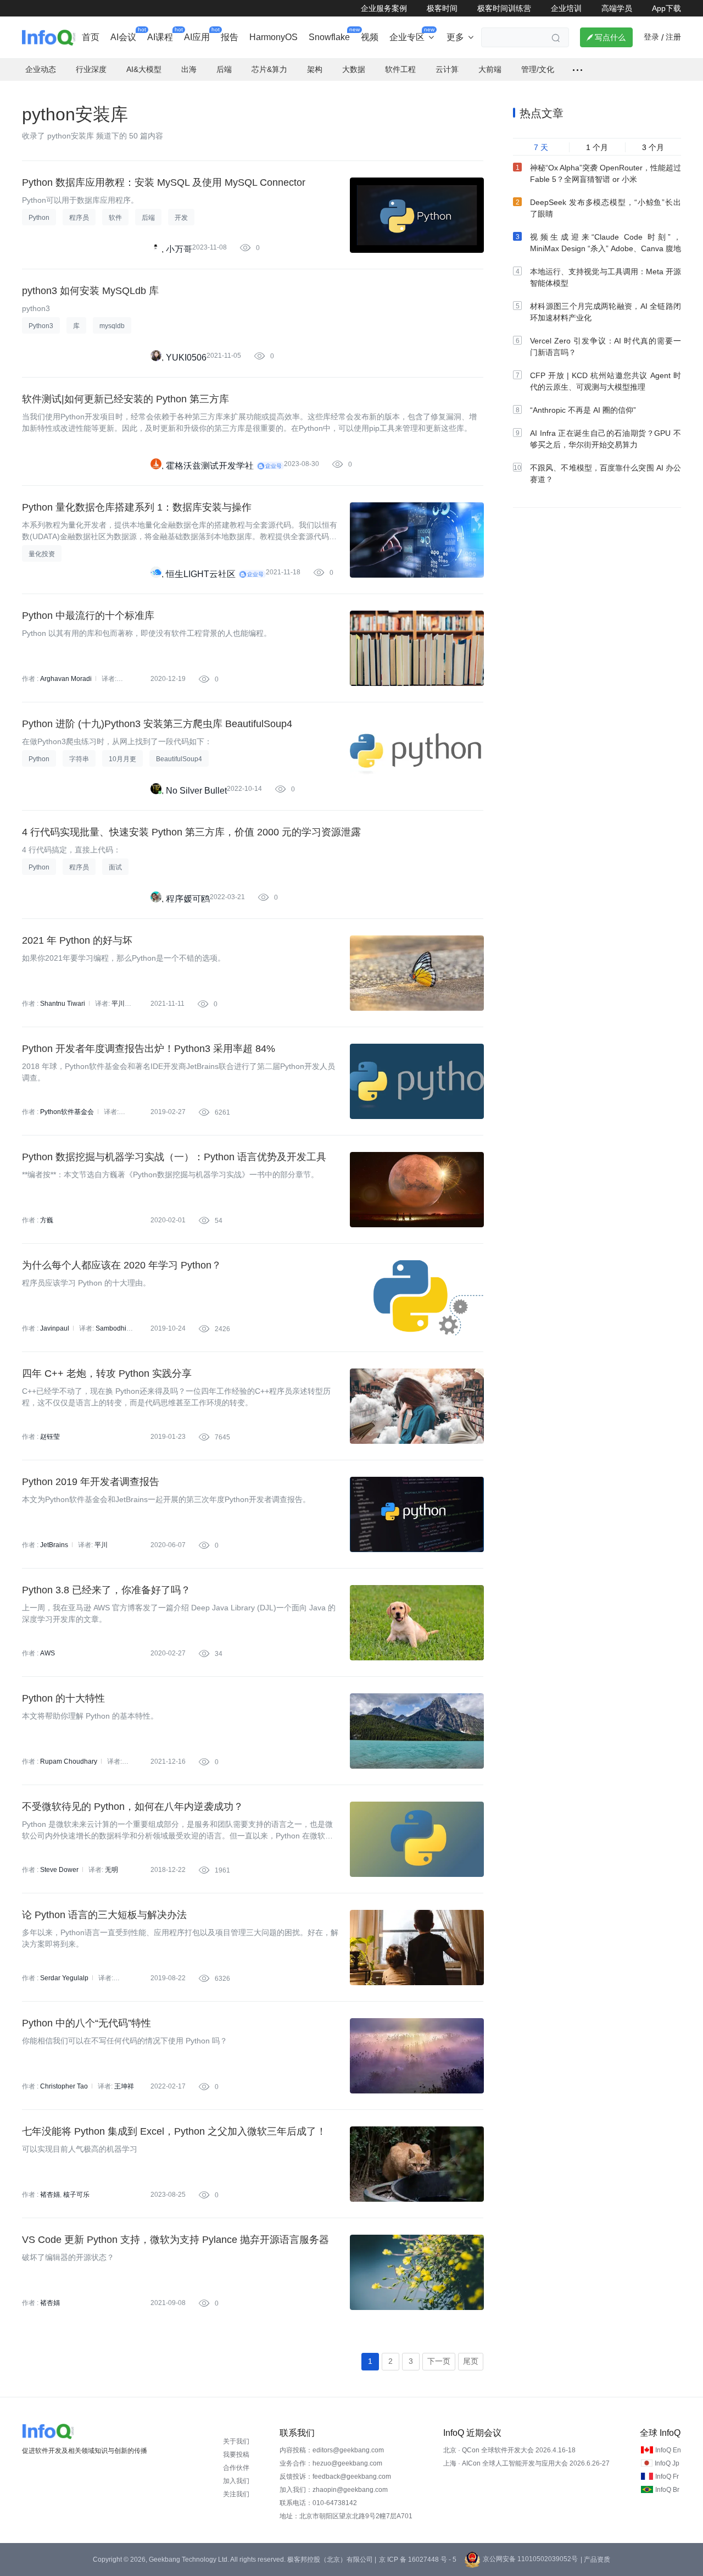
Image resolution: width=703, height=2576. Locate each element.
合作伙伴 (236, 2468)
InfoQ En (668, 2450)
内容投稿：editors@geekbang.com (332, 2450)
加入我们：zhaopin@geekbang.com (334, 2490)
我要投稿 (236, 2455)
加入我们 (236, 2481)
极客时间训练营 (504, 8)
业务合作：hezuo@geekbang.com (331, 2463)
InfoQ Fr (667, 2477)
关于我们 (236, 2441)
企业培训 (566, 8)
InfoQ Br (667, 2490)
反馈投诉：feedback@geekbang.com (335, 2477)
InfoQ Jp (667, 2463)
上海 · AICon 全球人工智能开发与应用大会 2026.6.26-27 (526, 2463)
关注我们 (236, 2494)
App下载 (666, 8)
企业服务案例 (384, 8)
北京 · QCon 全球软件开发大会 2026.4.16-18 (509, 2450)
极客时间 (442, 8)
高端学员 (617, 8)
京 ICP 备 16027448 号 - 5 (418, 2560)
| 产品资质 (595, 2560)
